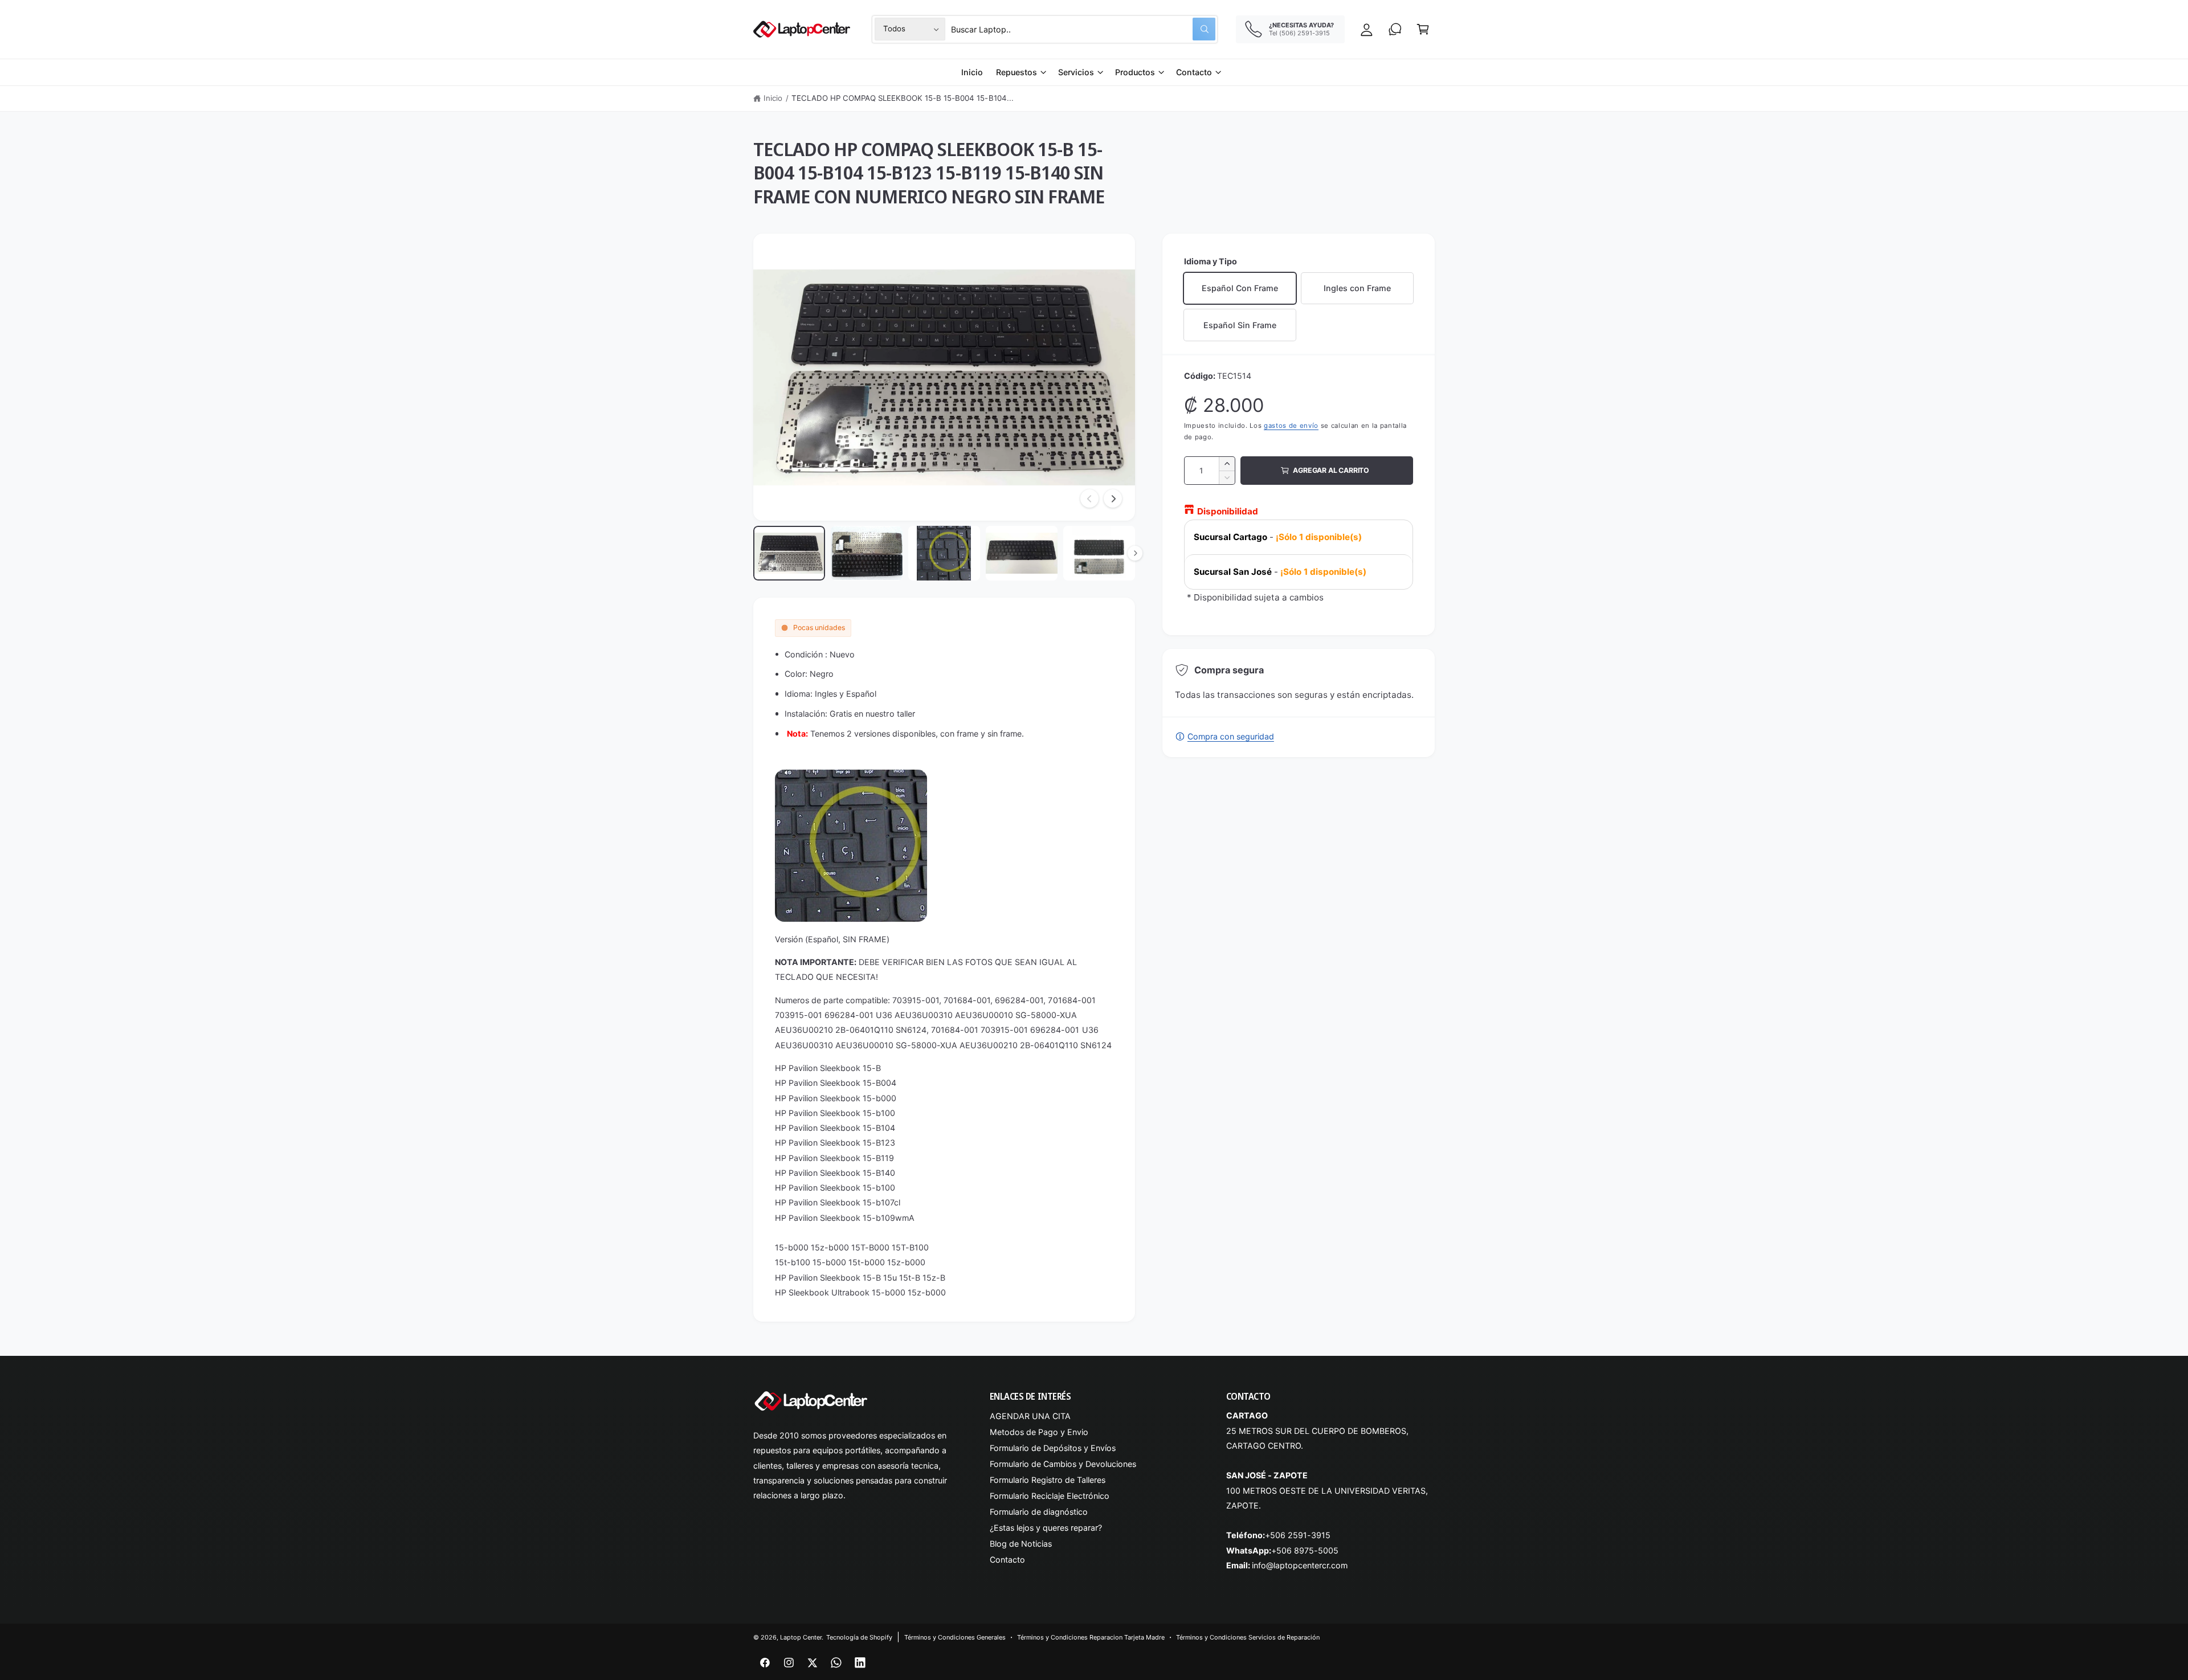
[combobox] (1083, 29)
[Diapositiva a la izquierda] (1089, 498)
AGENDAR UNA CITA (1030, 1416)
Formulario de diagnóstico (1039, 1512)
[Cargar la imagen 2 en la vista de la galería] (867, 553)
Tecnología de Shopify (859, 1637)
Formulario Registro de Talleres (1048, 1480)
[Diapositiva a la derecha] (1113, 498)
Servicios (1076, 72)
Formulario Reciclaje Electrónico (1050, 1496)
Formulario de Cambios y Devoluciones (1063, 1464)
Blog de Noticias (1021, 1544)
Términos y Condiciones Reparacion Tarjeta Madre (1091, 1637)
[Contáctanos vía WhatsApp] (1395, 29)
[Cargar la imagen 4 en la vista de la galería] (1022, 553)
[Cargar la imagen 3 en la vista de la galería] (944, 553)
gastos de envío (1291, 426)
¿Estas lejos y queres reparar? (1046, 1528)
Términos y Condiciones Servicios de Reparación (1248, 1637)
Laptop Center (801, 1637)
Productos (1135, 72)
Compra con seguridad (1230, 736)
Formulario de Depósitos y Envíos (1053, 1448)
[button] (1423, 29)
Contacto (1194, 72)
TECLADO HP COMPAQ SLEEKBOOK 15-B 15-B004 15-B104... (903, 98)
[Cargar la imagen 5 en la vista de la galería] (1099, 553)
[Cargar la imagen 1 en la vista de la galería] (789, 553)
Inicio (773, 98)
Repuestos (1017, 72)
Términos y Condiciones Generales (955, 1637)
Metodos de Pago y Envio (1039, 1432)
